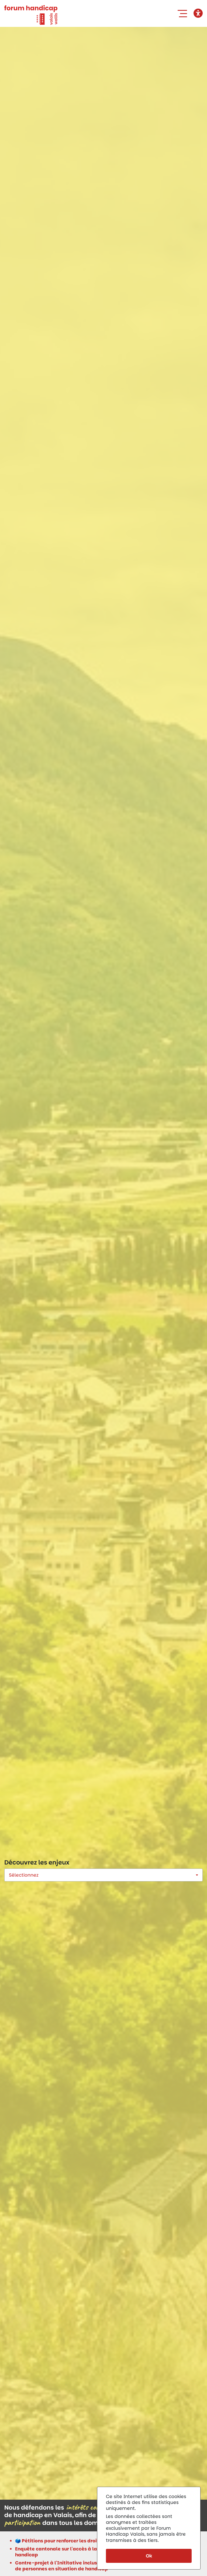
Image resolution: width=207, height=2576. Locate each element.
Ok (149, 2556)
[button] (183, 13)
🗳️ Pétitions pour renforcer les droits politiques (71, 2541)
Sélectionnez (24, 1875)
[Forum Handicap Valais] (31, 15)
